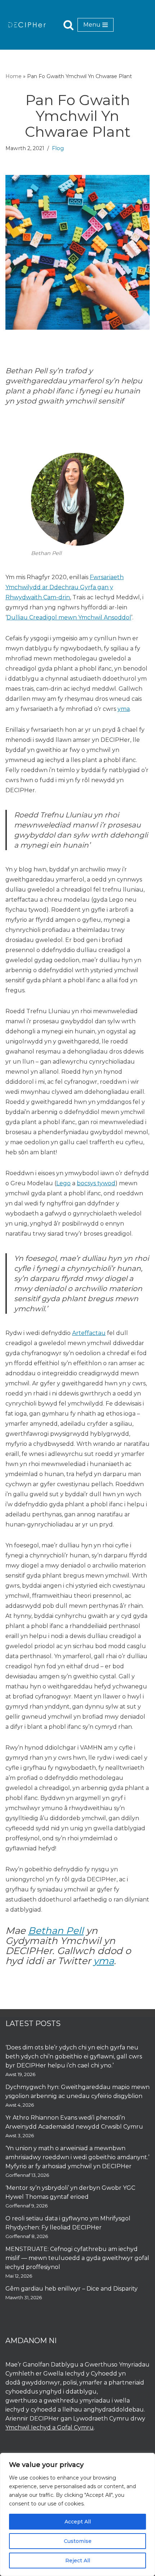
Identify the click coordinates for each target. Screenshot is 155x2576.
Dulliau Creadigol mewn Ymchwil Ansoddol (69, 617)
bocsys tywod (96, 1183)
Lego (63, 1183)
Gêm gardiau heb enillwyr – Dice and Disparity (72, 2289)
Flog (58, 148)
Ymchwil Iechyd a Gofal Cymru (50, 2428)
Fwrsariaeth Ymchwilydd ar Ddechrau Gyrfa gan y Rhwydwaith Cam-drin (65, 587)
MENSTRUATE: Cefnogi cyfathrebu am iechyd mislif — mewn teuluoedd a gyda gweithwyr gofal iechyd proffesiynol (77, 2258)
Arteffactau (89, 1333)
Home (14, 76)
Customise (78, 2541)
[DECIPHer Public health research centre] (27, 25)
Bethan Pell (56, 1931)
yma (124, 709)
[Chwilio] (68, 25)
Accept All (78, 2522)
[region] (77, 2514)
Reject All (78, 2561)
